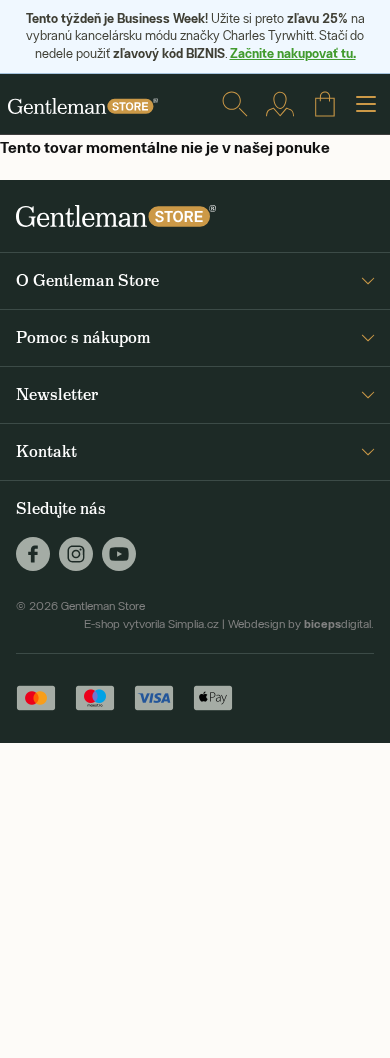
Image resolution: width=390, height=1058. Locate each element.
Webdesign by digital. (301, 624)
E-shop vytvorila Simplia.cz (151, 624)
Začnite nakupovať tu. (293, 53)
